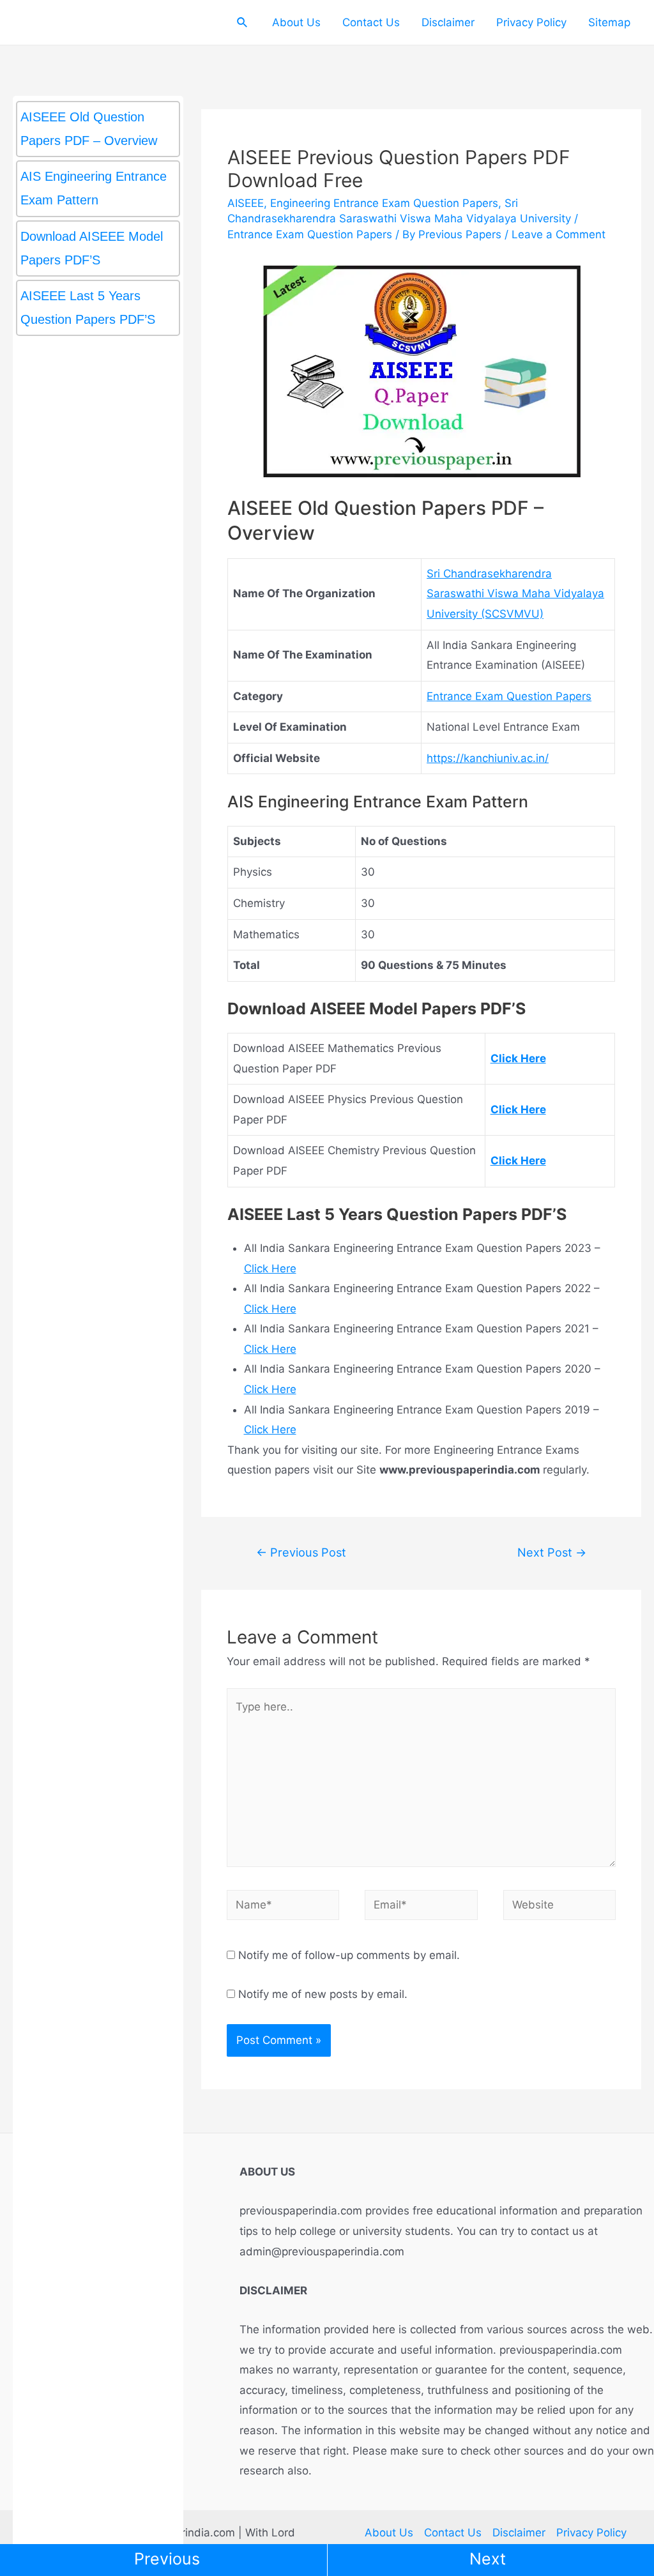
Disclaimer (448, 22)
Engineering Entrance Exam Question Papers (384, 203)
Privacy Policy (531, 22)
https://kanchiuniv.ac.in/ (488, 758)
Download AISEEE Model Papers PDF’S (92, 248)
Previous (167, 2559)
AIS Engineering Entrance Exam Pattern (94, 188)
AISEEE (246, 203)
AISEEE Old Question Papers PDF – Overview (89, 129)
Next (488, 2559)
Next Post (552, 1552)
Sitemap (609, 22)
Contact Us (371, 22)
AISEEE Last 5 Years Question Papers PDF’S (88, 308)
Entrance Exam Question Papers (310, 234)
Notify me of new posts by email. (323, 1994)
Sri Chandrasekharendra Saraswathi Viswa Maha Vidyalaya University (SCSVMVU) (515, 594)
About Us (296, 22)
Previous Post (301, 1552)
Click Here (270, 1269)
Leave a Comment (559, 234)
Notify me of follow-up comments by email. (349, 1955)
